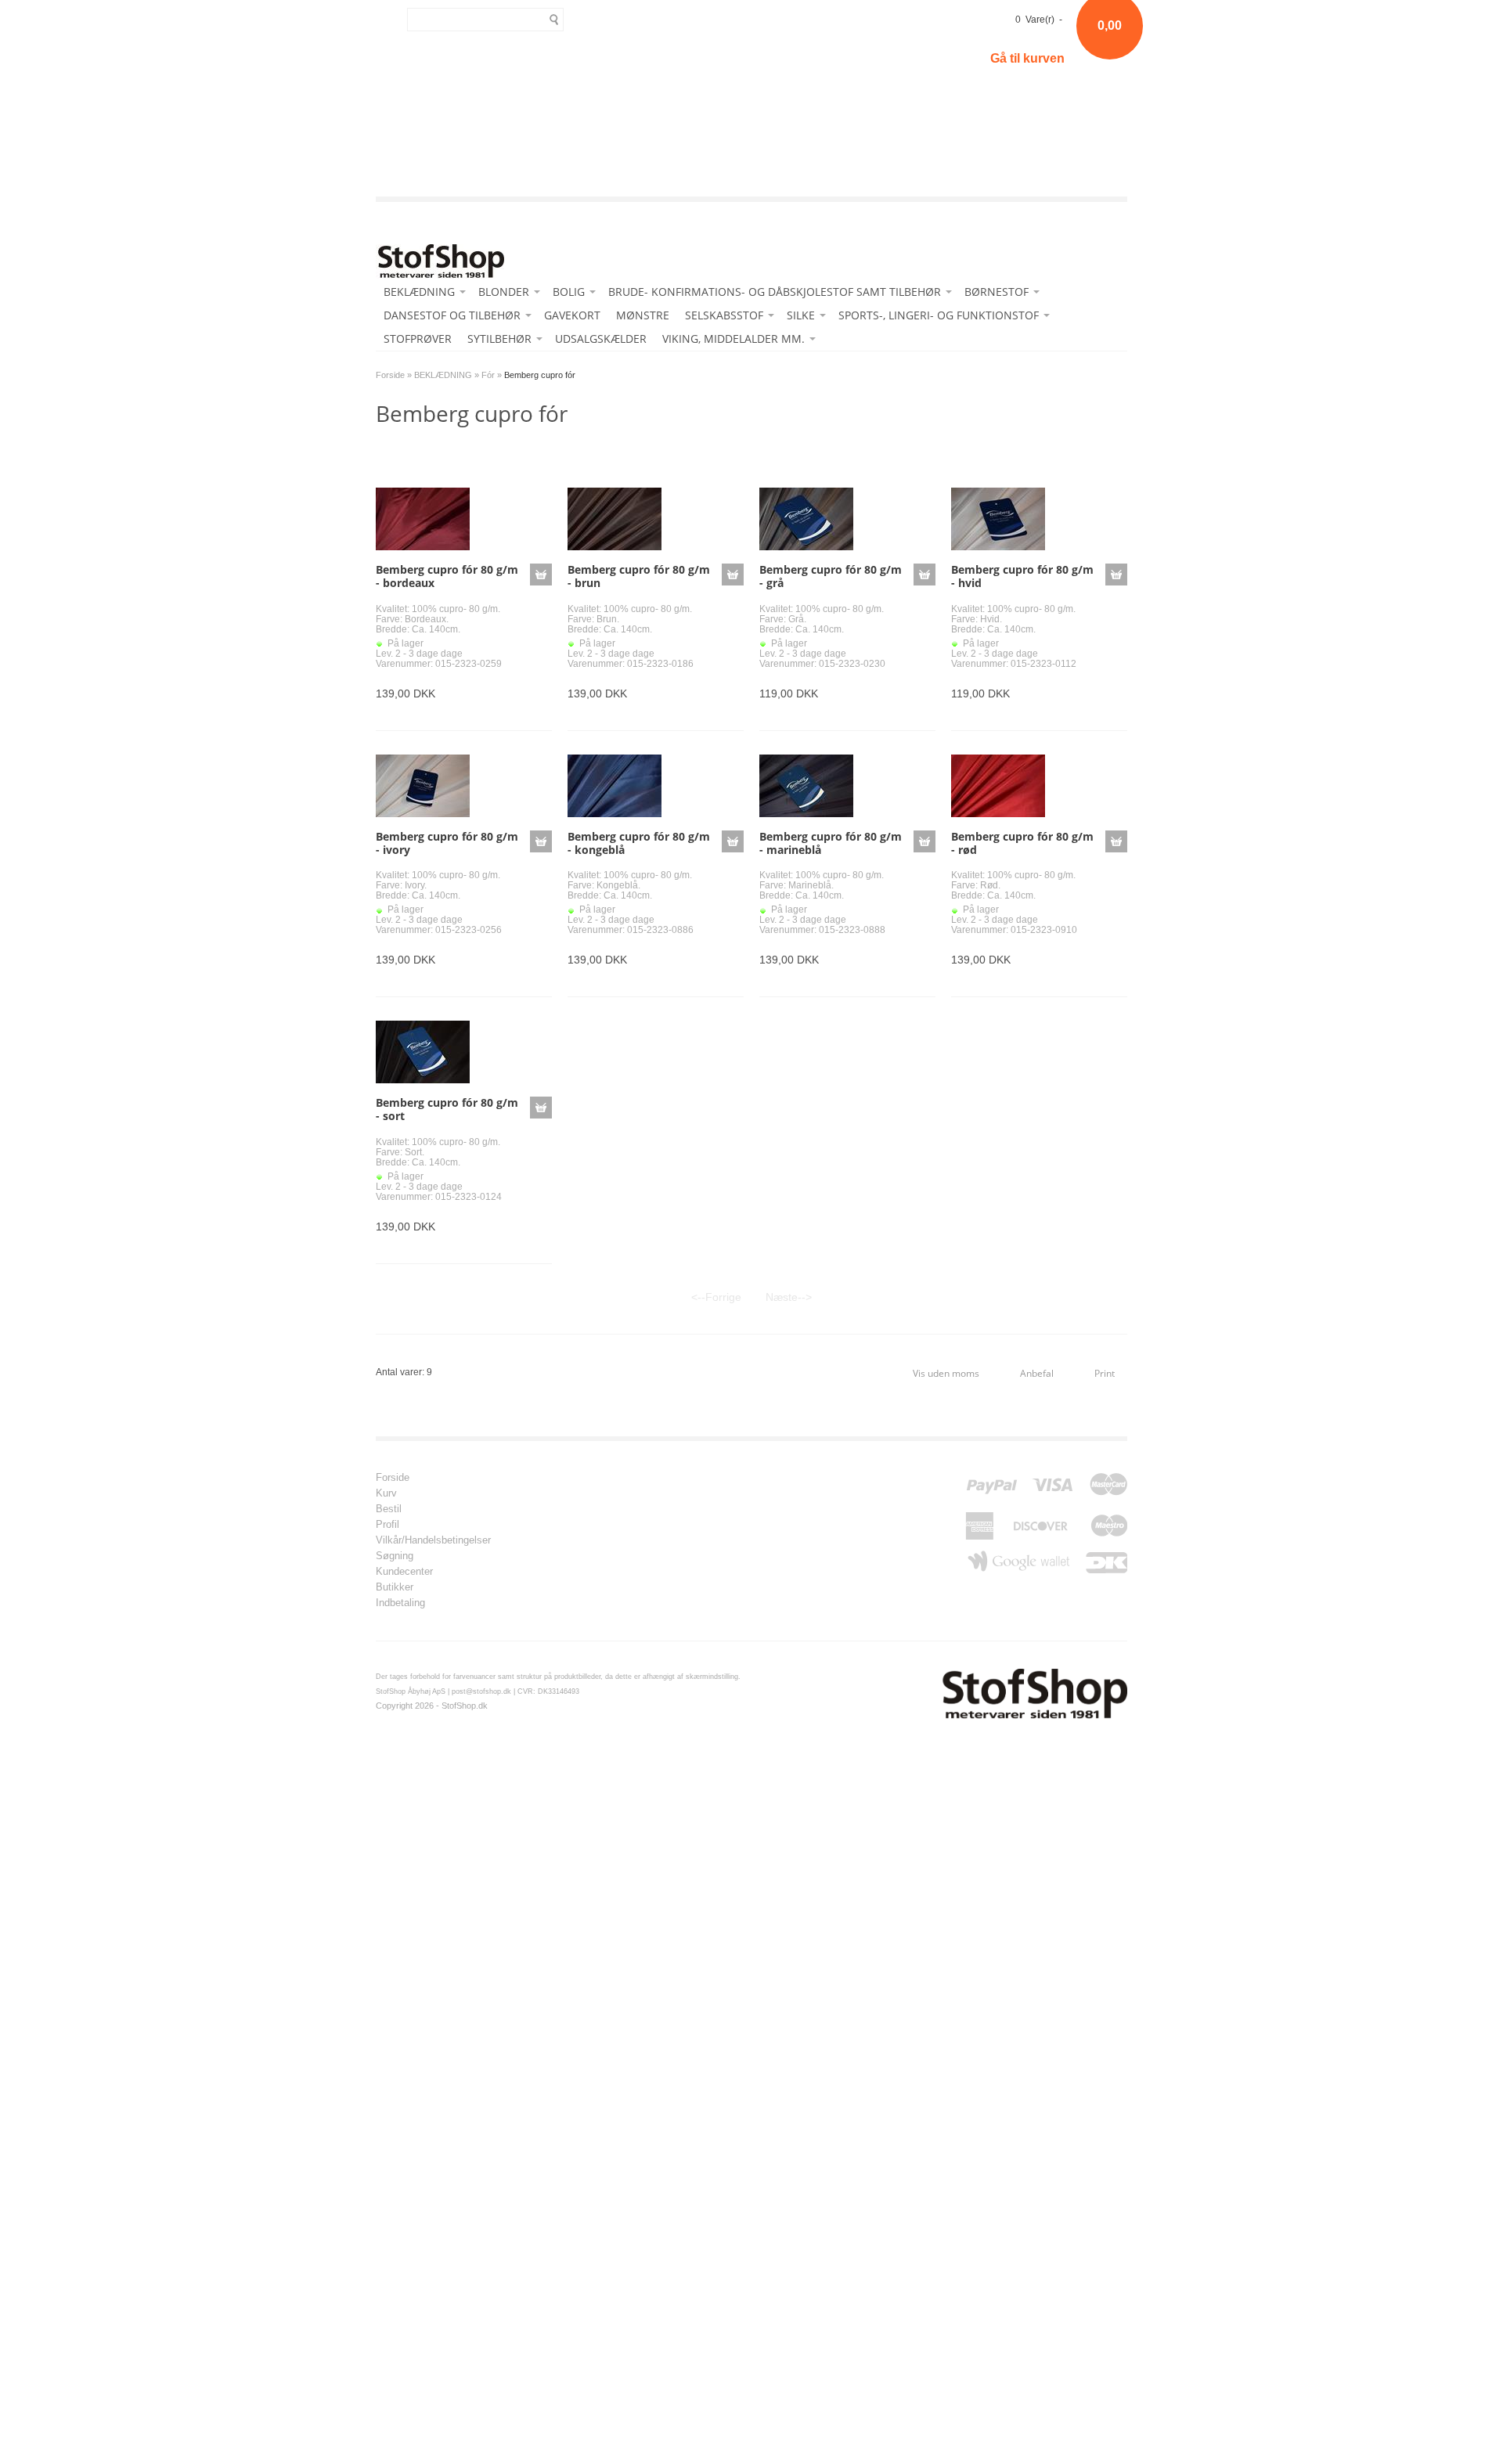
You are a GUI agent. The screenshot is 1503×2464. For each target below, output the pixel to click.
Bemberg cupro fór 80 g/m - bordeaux (447, 576)
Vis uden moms (946, 1373)
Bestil (389, 1509)
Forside (390, 375)
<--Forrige (716, 1297)
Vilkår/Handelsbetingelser (433, 1540)
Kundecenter (404, 1572)
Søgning (395, 1556)
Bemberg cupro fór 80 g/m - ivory (447, 843)
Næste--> (789, 1297)
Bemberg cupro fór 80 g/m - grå (831, 576)
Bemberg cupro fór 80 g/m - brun (639, 576)
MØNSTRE (643, 315)
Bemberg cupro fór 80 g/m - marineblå (831, 843)
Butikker (395, 1587)
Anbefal (1037, 1373)
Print (1105, 1373)
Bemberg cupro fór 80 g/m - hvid (1022, 576)
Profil (387, 1525)
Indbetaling (400, 1603)
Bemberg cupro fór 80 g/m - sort (447, 1109)
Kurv (386, 1493)
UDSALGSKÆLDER (601, 339)
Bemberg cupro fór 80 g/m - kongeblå (639, 843)
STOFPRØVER (418, 339)
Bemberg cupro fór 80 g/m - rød (1022, 843)
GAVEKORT (572, 315)
